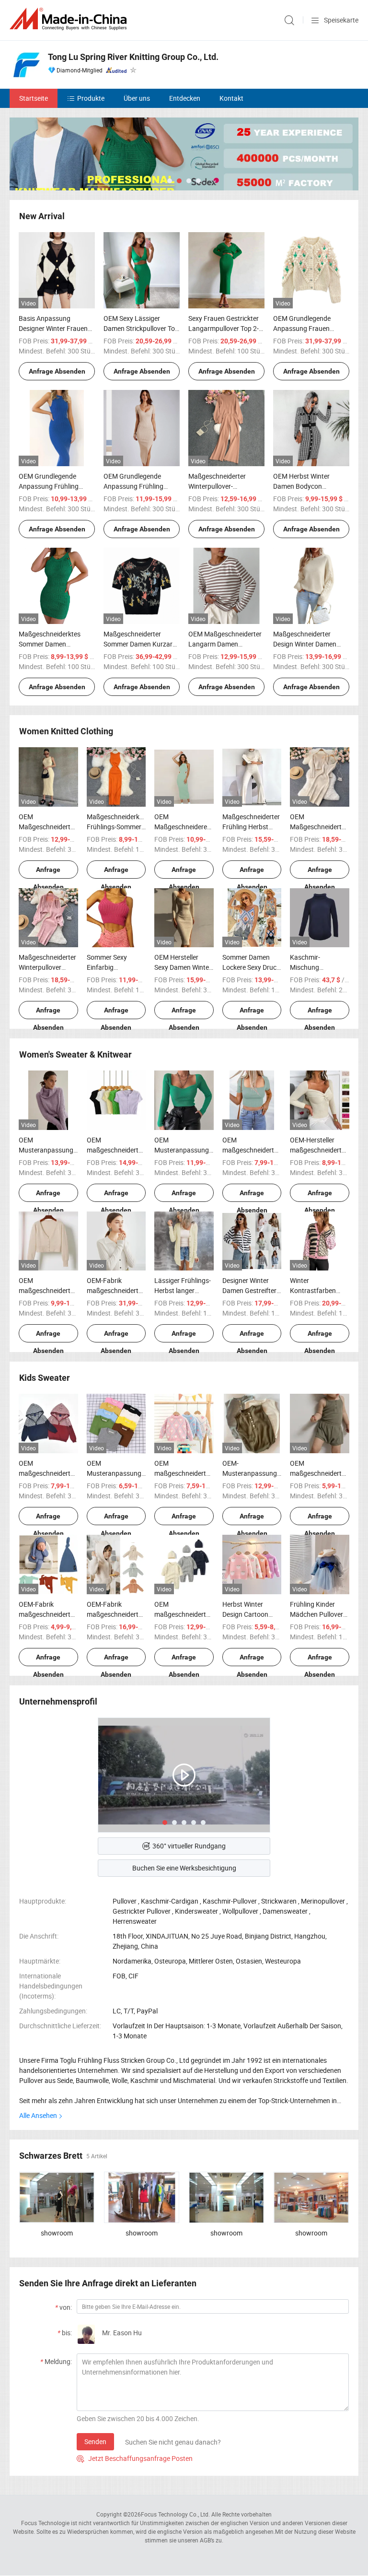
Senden (95, 2441)
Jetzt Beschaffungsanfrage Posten (135, 2458)
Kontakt (231, 98)
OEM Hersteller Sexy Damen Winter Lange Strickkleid (183, 967)
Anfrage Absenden (57, 371)
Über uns (137, 98)
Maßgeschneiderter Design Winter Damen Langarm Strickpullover (308, 644)
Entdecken (185, 98)
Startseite (34, 98)
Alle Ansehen (38, 2115)
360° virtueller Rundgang (189, 1846)
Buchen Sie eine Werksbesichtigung (184, 1868)
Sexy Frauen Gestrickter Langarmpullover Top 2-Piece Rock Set (224, 328)
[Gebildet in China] (70, 19)
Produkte (91, 98)
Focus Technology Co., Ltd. (175, 2514)
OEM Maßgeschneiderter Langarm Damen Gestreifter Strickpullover (225, 644)
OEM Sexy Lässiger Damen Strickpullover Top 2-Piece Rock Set (141, 328)
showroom (57, 2233)
